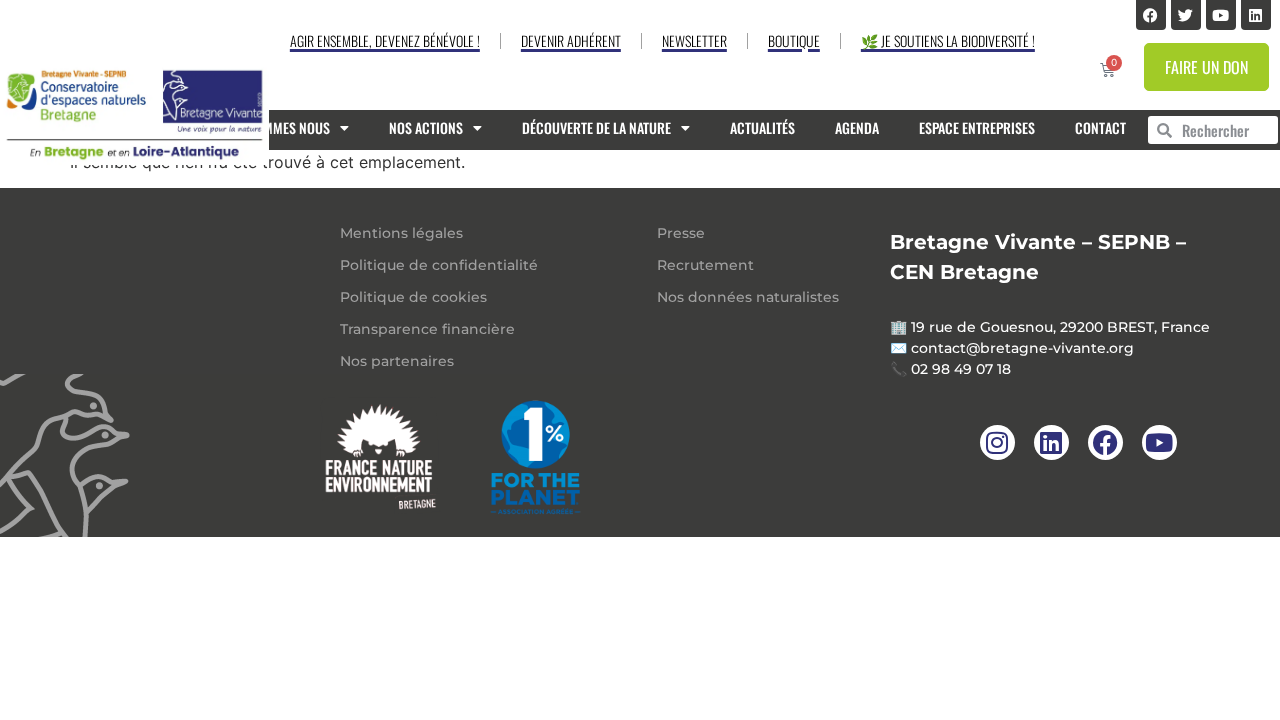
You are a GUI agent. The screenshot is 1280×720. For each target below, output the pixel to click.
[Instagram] (997, 442)
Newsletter (694, 40)
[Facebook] (1151, 15)
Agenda (857, 127)
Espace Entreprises (977, 127)
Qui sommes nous (277, 127)
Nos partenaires (397, 361)
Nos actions (426, 127)
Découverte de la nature (596, 127)
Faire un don (1206, 67)
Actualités (762, 127)
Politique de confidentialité (439, 265)
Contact (1100, 127)
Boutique (794, 40)
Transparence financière (427, 329)
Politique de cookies (413, 297)
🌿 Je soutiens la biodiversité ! (948, 40)
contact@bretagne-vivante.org (1022, 348)
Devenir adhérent (571, 40)
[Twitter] (1186, 15)
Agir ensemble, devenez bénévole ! (385, 40)
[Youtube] (1221, 15)
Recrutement (705, 265)
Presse (681, 233)
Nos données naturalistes (748, 297)
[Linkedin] (1256, 15)
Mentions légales (401, 233)
